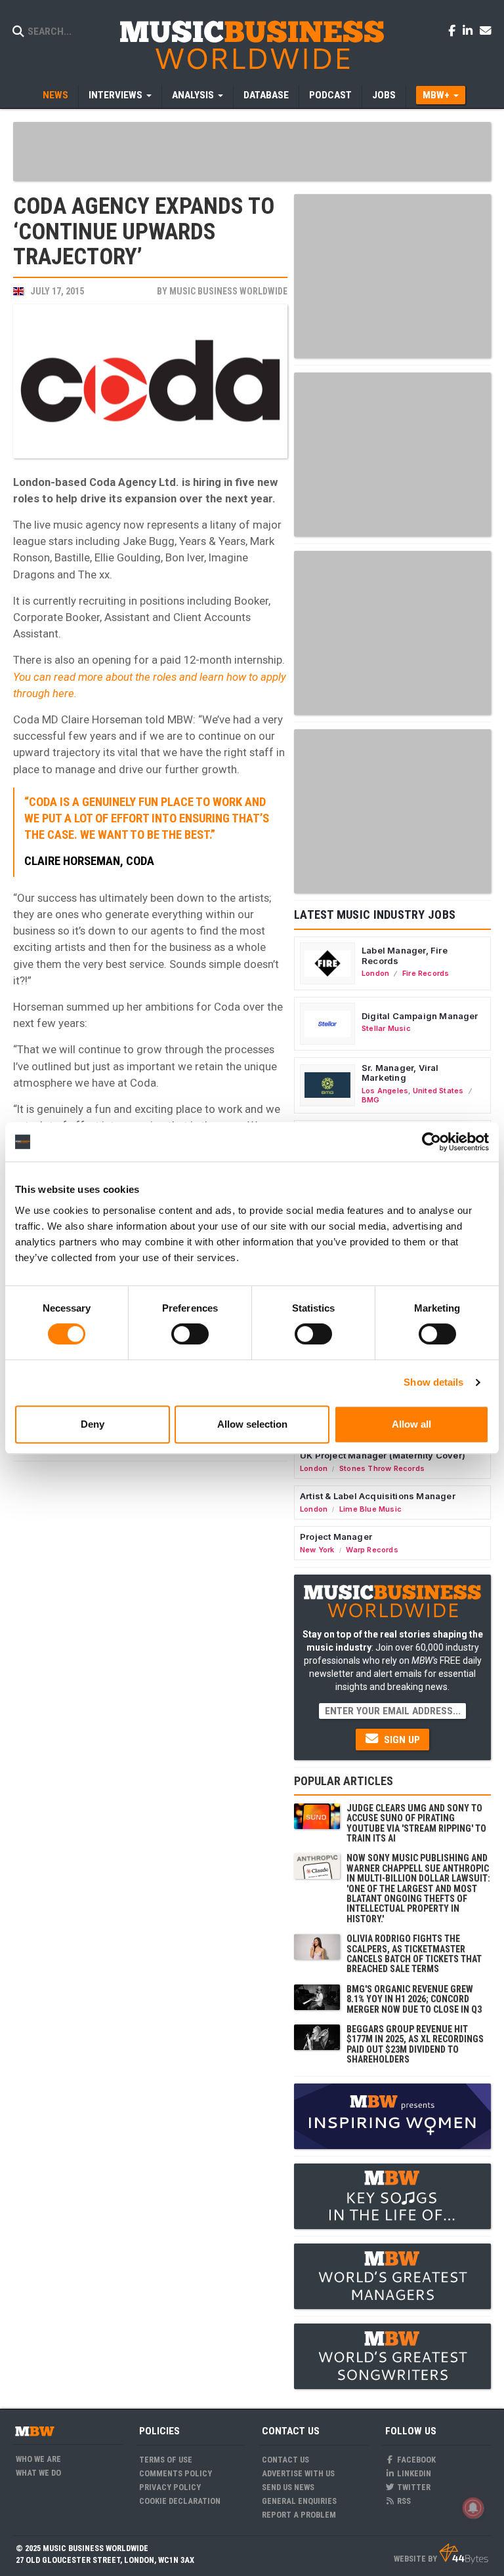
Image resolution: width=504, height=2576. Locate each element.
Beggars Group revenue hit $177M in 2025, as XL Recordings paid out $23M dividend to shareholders (415, 2044)
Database (266, 95)
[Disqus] (150, 1632)
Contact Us (285, 2460)
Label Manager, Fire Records (405, 956)
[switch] (190, 1334)
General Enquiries (299, 2501)
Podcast (330, 95)
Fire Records (426, 973)
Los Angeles (385, 1091)
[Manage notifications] (473, 2508)
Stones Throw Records (382, 1468)
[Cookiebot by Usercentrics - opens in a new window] (431, 1142)
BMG (371, 1100)
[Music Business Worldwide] (252, 44)
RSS (403, 2501)
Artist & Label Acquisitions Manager (378, 1496)
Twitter (413, 2487)
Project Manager (336, 1537)
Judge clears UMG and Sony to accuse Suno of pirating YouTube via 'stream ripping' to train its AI (416, 1823)
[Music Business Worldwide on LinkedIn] (470, 30)
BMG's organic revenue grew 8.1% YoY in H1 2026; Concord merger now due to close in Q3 (414, 1999)
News (55, 95)
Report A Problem (299, 2515)
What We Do (38, 2473)
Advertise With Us (298, 2473)
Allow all (411, 1424)
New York (317, 1550)
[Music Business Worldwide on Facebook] (454, 30)
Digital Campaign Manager (420, 1016)
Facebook (415, 2460)
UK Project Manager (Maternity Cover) (383, 1455)
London (375, 973)
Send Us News (288, 2487)
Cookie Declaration (180, 2501)
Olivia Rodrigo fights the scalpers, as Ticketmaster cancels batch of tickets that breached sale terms (414, 1954)
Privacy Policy (170, 2487)
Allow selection (252, 1424)
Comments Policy (176, 2473)
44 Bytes (464, 2554)
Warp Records (372, 1550)
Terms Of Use (166, 2460)
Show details (433, 1382)
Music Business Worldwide (228, 291)
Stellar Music (386, 1028)
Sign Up (401, 1740)
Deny (93, 1424)
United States (438, 1091)
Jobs (384, 95)
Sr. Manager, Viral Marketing (400, 1073)
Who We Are (38, 2459)
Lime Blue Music (370, 1509)
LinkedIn (413, 2473)
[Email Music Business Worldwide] (486, 30)
